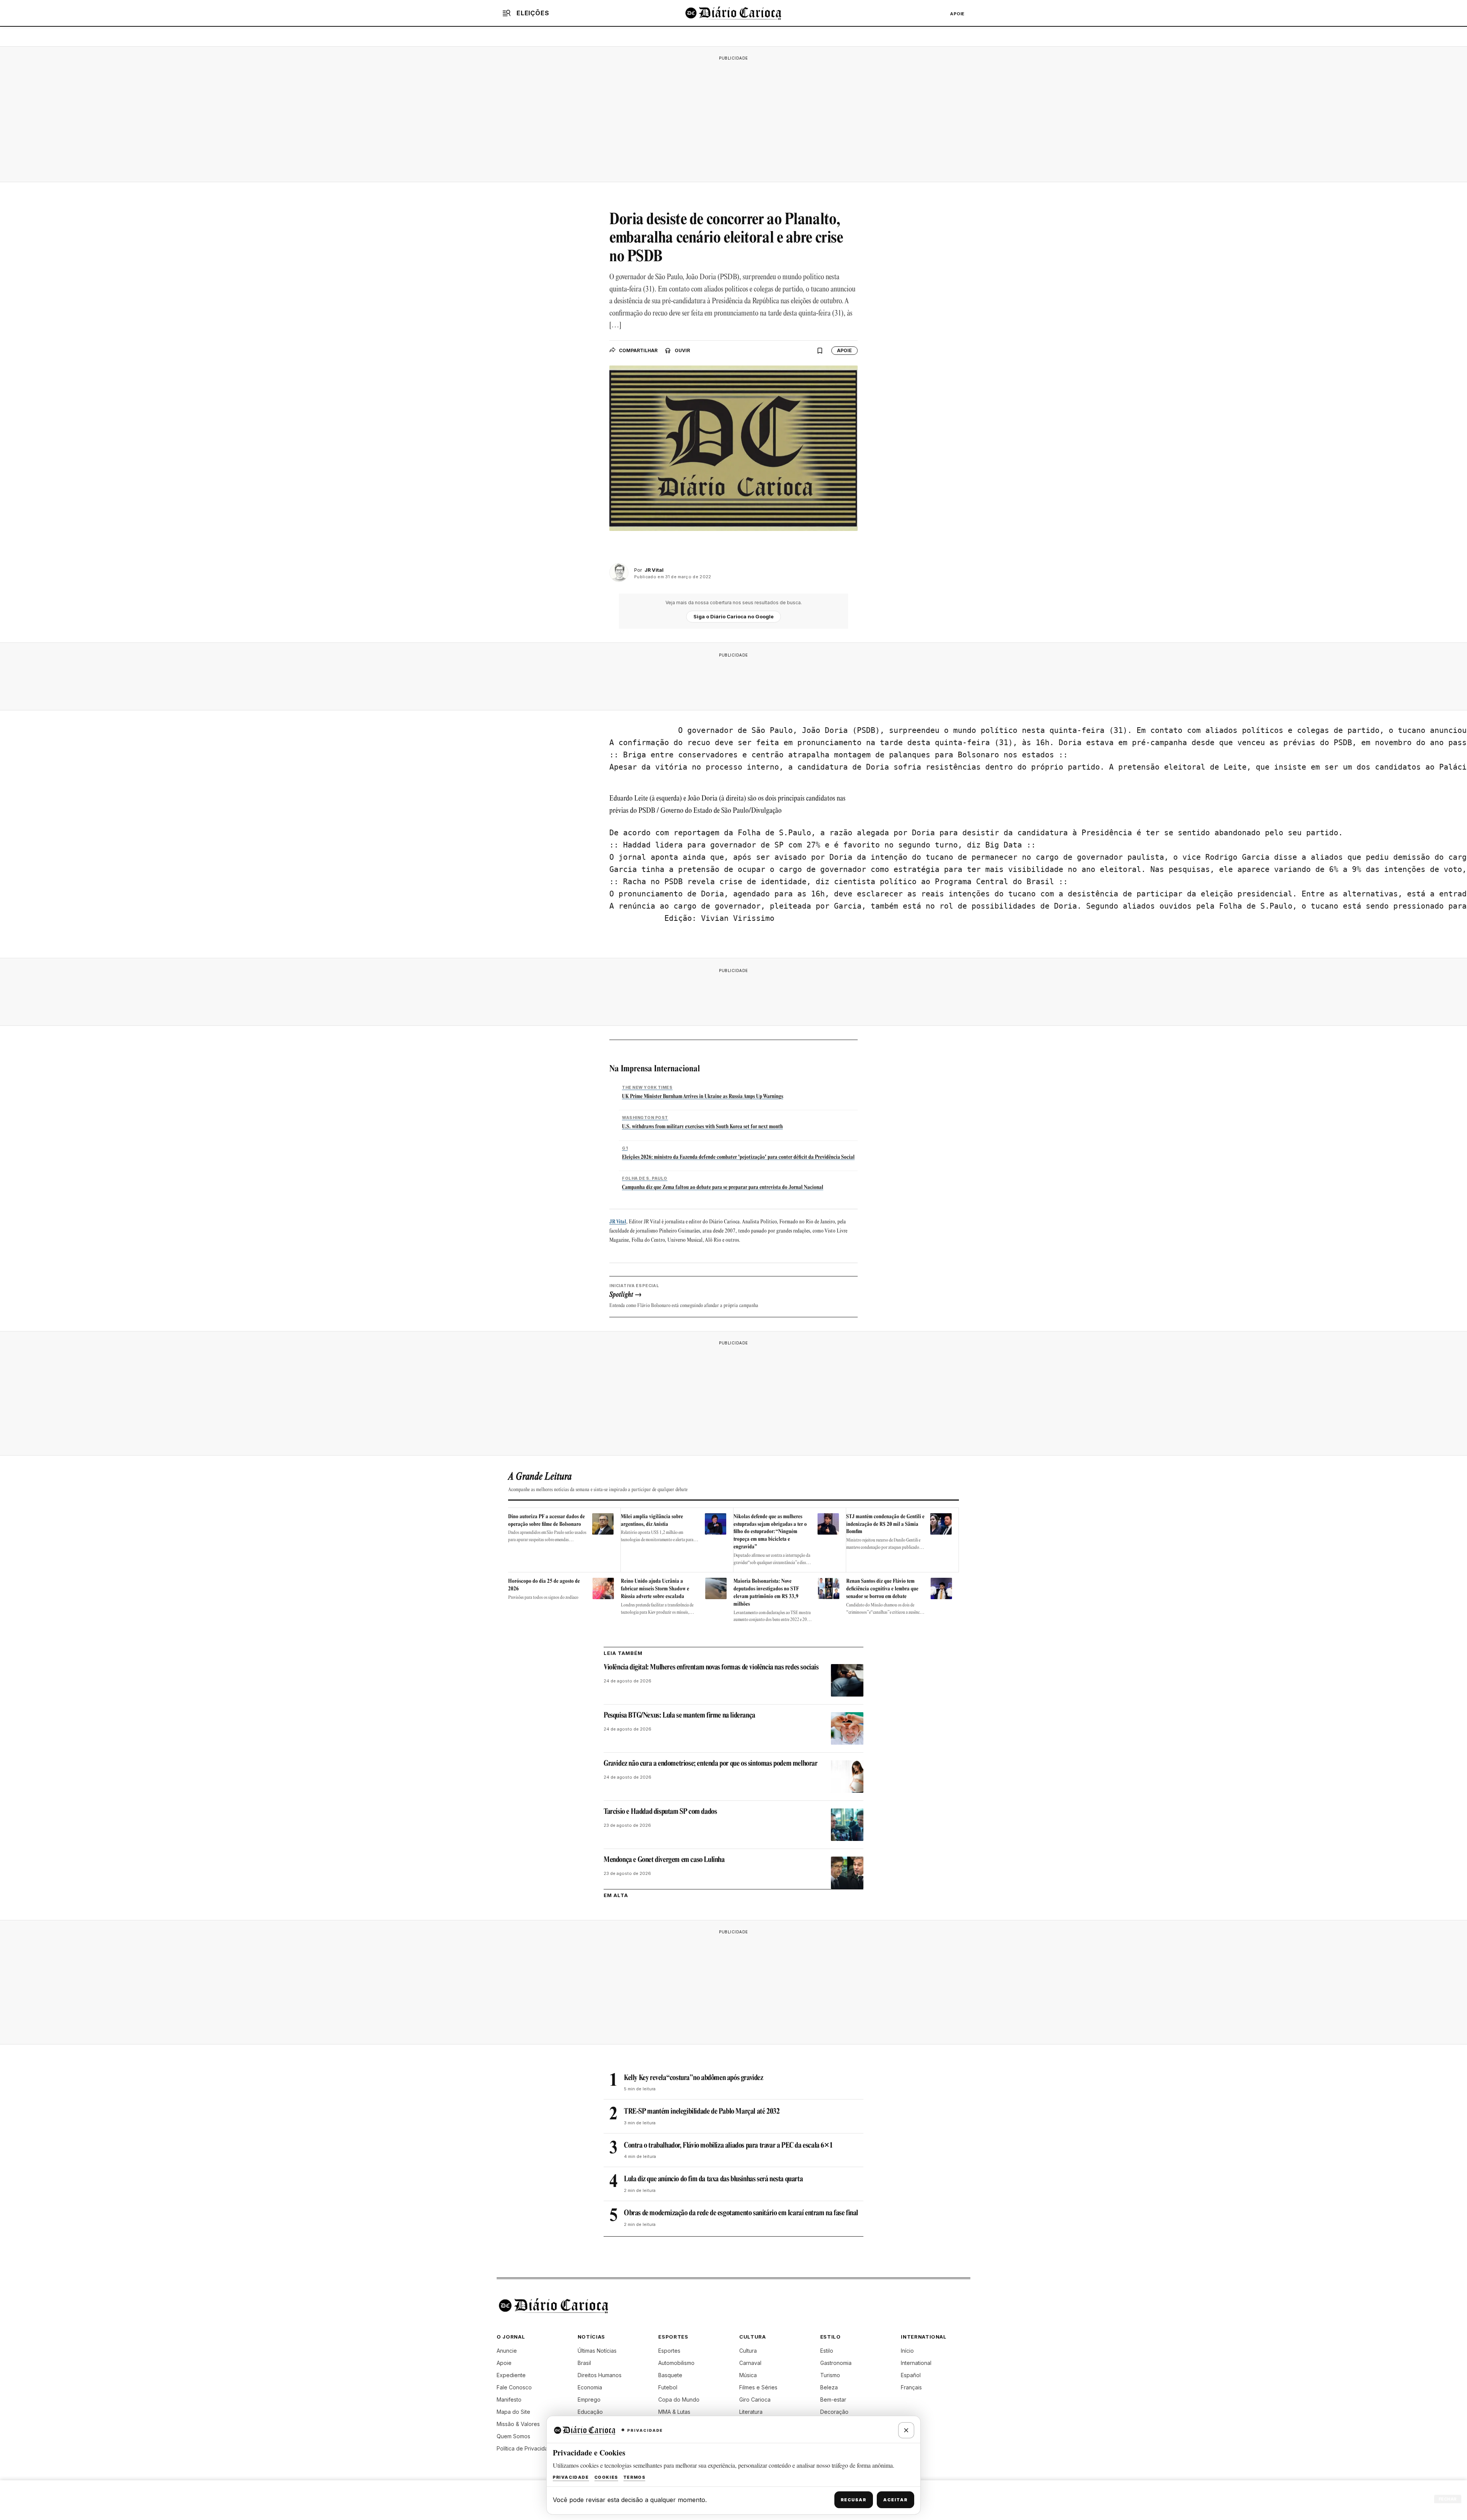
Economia (590, 2387)
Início (907, 2351)
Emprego (589, 2399)
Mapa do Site (513, 2412)
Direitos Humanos (600, 2375)
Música (748, 2375)
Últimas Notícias (597, 2351)
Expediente (511, 2375)
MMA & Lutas (674, 2412)
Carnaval (750, 2363)
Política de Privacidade (526, 2448)
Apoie (957, 14)
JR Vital (618, 1222)
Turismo (830, 2375)
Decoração (834, 2412)
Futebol (668, 2387)
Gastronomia (836, 2363)
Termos (635, 2477)
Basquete (670, 2375)
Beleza (829, 2387)
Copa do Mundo (679, 2399)
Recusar (854, 2500)
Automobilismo (676, 2363)
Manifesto (509, 2399)
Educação (590, 2412)
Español (911, 2375)
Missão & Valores (518, 2424)
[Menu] (507, 13)
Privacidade (571, 2477)
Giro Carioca (755, 2399)
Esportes (669, 2351)
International (916, 2363)
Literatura (751, 2412)
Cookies (606, 2477)
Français (911, 2387)
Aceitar (895, 2500)
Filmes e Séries (758, 2387)
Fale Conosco (514, 2387)
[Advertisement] (733, 118)
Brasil (584, 2363)
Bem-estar (833, 2399)
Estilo (827, 2351)
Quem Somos (513, 2436)
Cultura (748, 2351)
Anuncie (507, 2351)
